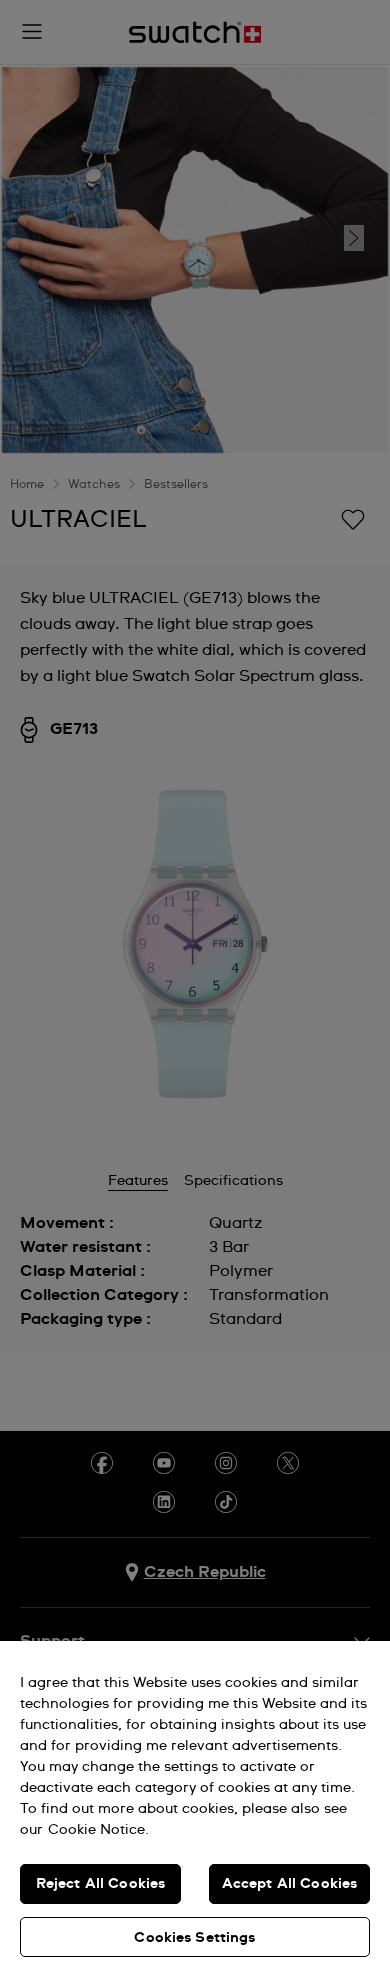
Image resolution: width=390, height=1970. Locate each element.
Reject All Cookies (101, 1884)
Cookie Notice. (98, 1830)
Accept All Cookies (290, 1884)
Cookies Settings (194, 1938)
